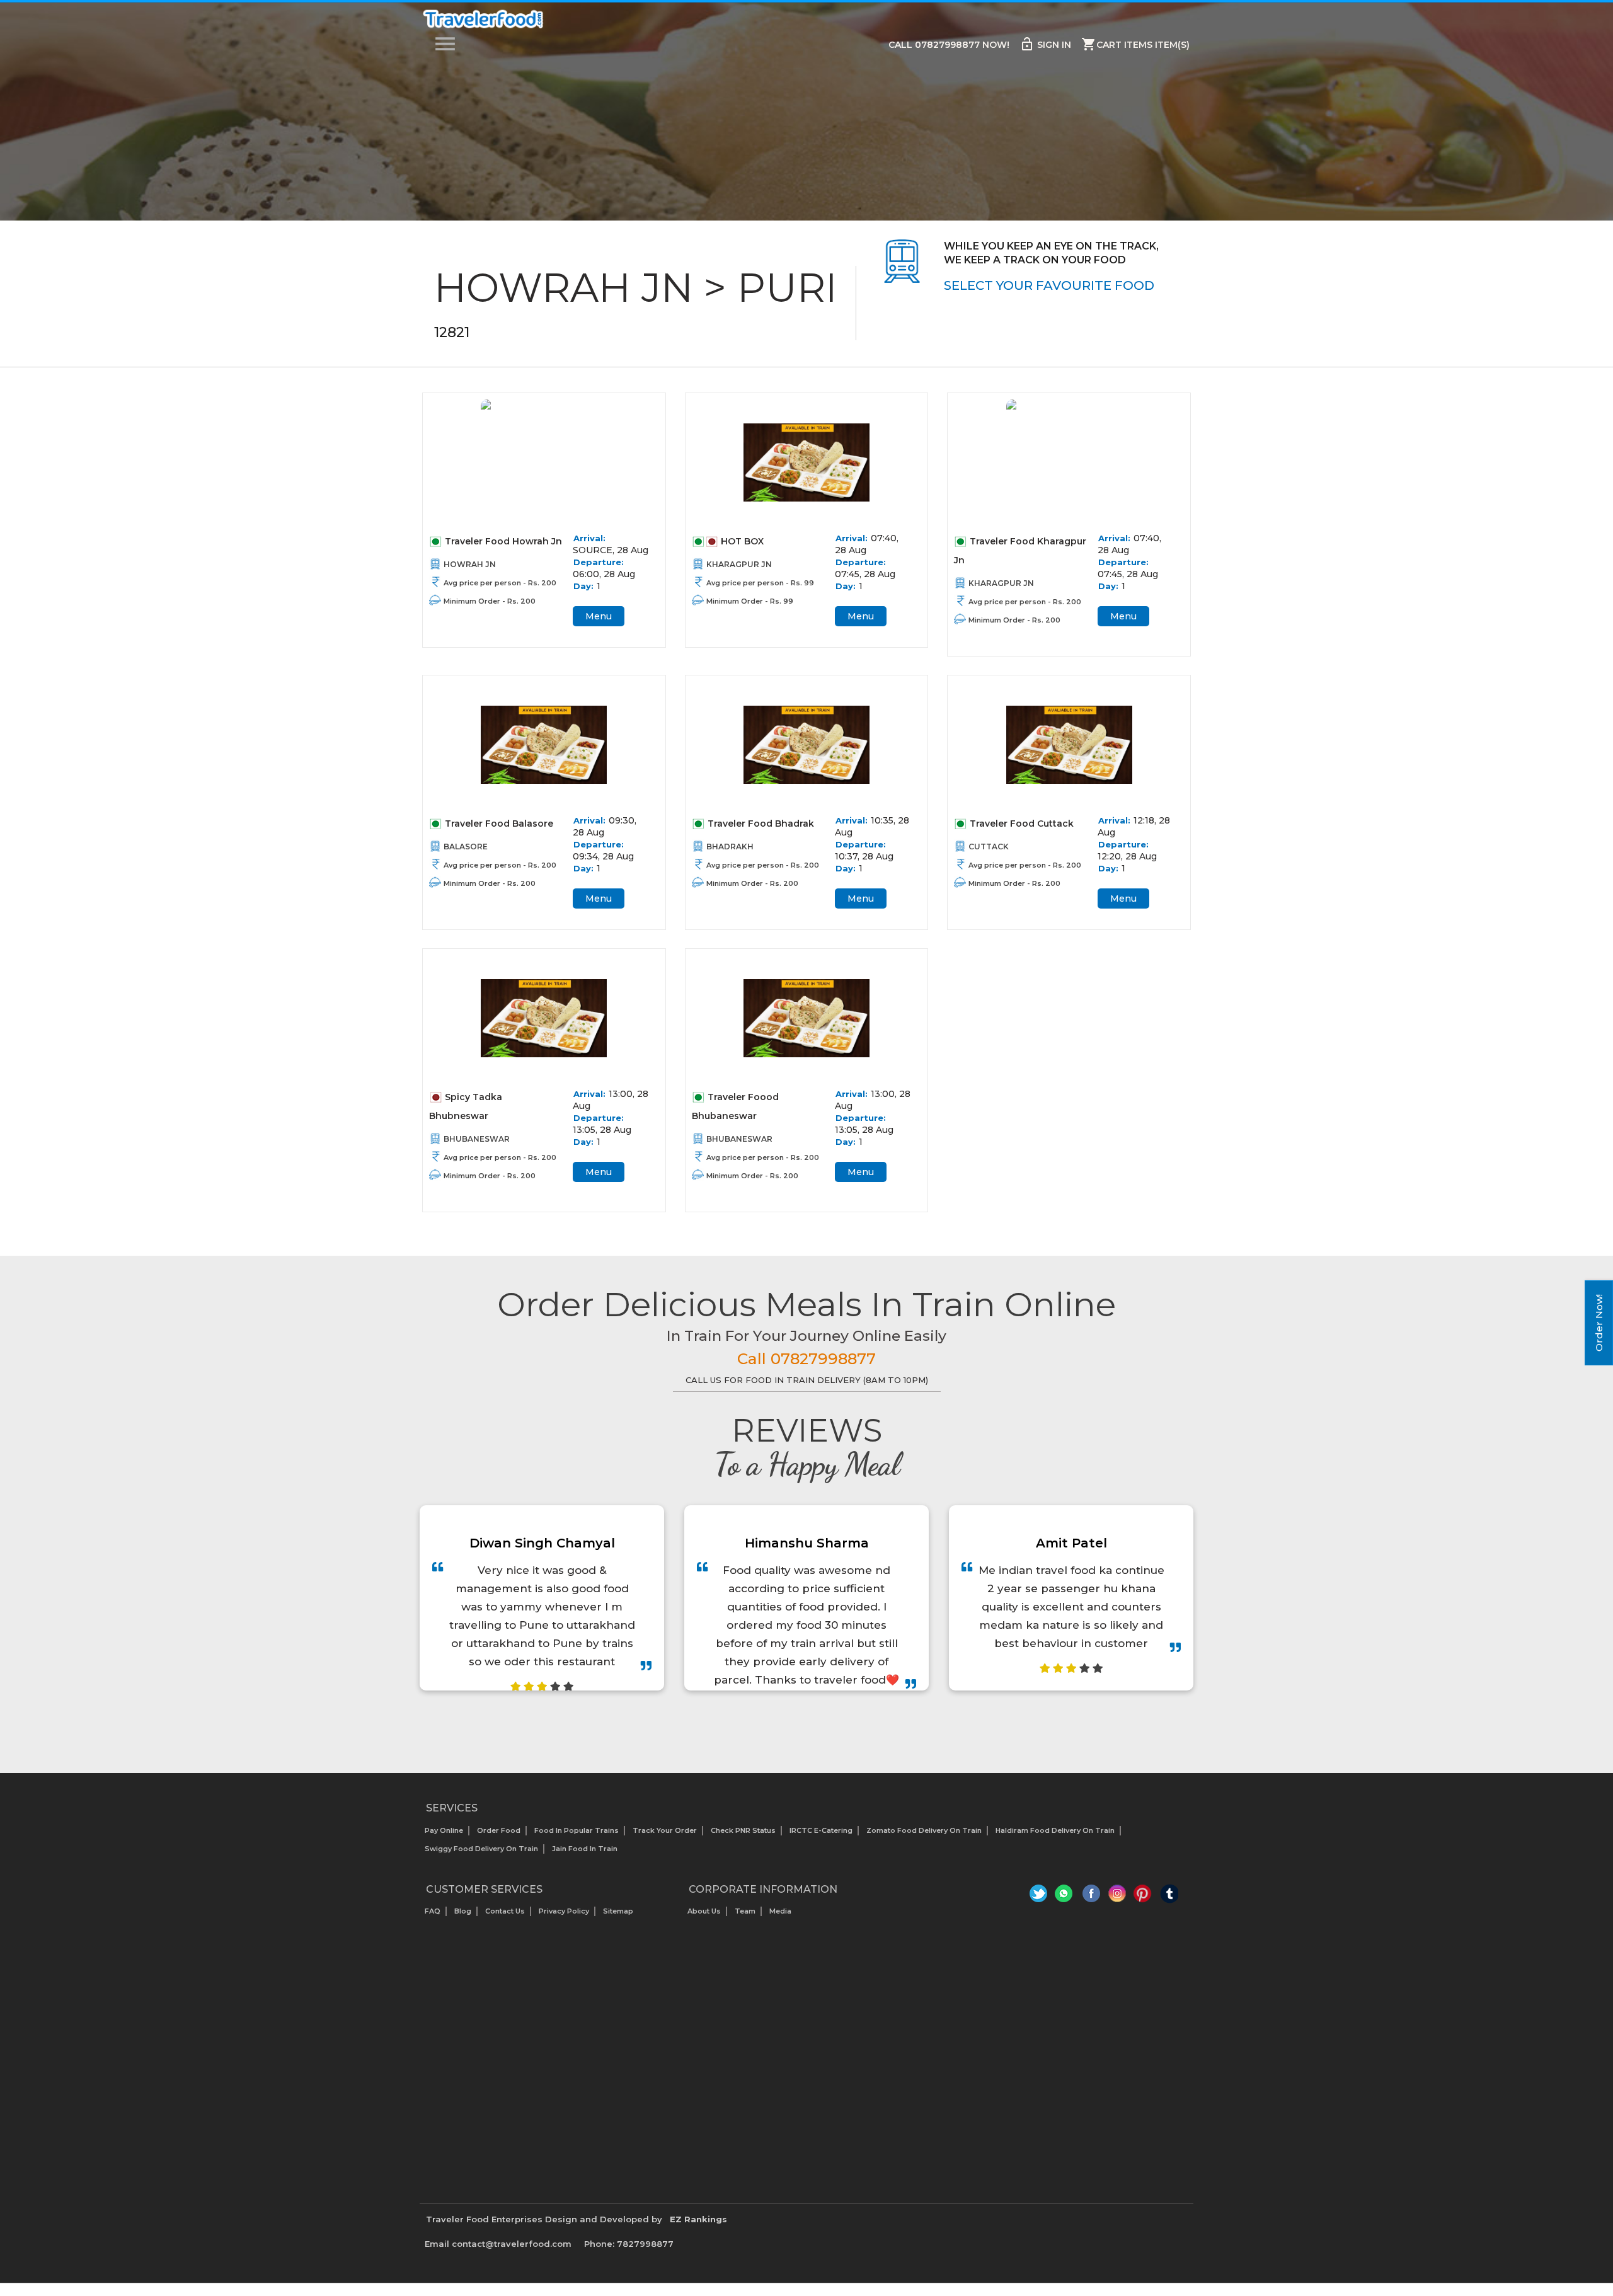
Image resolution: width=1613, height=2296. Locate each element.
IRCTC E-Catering (821, 1830)
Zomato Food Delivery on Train (924, 1830)
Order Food (499, 1830)
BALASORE (466, 847)
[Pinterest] (1143, 1897)
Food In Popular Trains (577, 1830)
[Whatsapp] (1066, 1897)
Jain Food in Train (585, 1849)
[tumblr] (1169, 1897)
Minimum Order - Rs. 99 (750, 601)
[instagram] (1117, 1897)
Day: (583, 586)
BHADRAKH (730, 847)
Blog (463, 1911)
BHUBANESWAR (477, 1139)
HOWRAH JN (470, 564)
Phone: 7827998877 (629, 2244)
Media (780, 1911)
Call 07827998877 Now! (949, 45)
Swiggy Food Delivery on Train (481, 1849)
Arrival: (589, 538)
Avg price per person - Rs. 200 (500, 583)
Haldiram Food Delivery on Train (1055, 1830)
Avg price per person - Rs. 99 (760, 583)
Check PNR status (743, 1830)
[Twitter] (1040, 1897)
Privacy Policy (564, 1911)
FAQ (433, 1911)
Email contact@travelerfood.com (498, 2244)
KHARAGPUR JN (739, 564)
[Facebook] (1092, 1897)
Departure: (599, 562)
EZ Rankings (698, 2219)
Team (745, 1911)
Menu (599, 616)
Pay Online (444, 1830)
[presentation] (793, 1722)
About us (704, 1911)
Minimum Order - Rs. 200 (490, 601)
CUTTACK (989, 847)
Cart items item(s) (1135, 44)
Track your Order (665, 1830)
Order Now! (1599, 1323)
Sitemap (618, 1911)
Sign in (1045, 44)
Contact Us (505, 1911)
